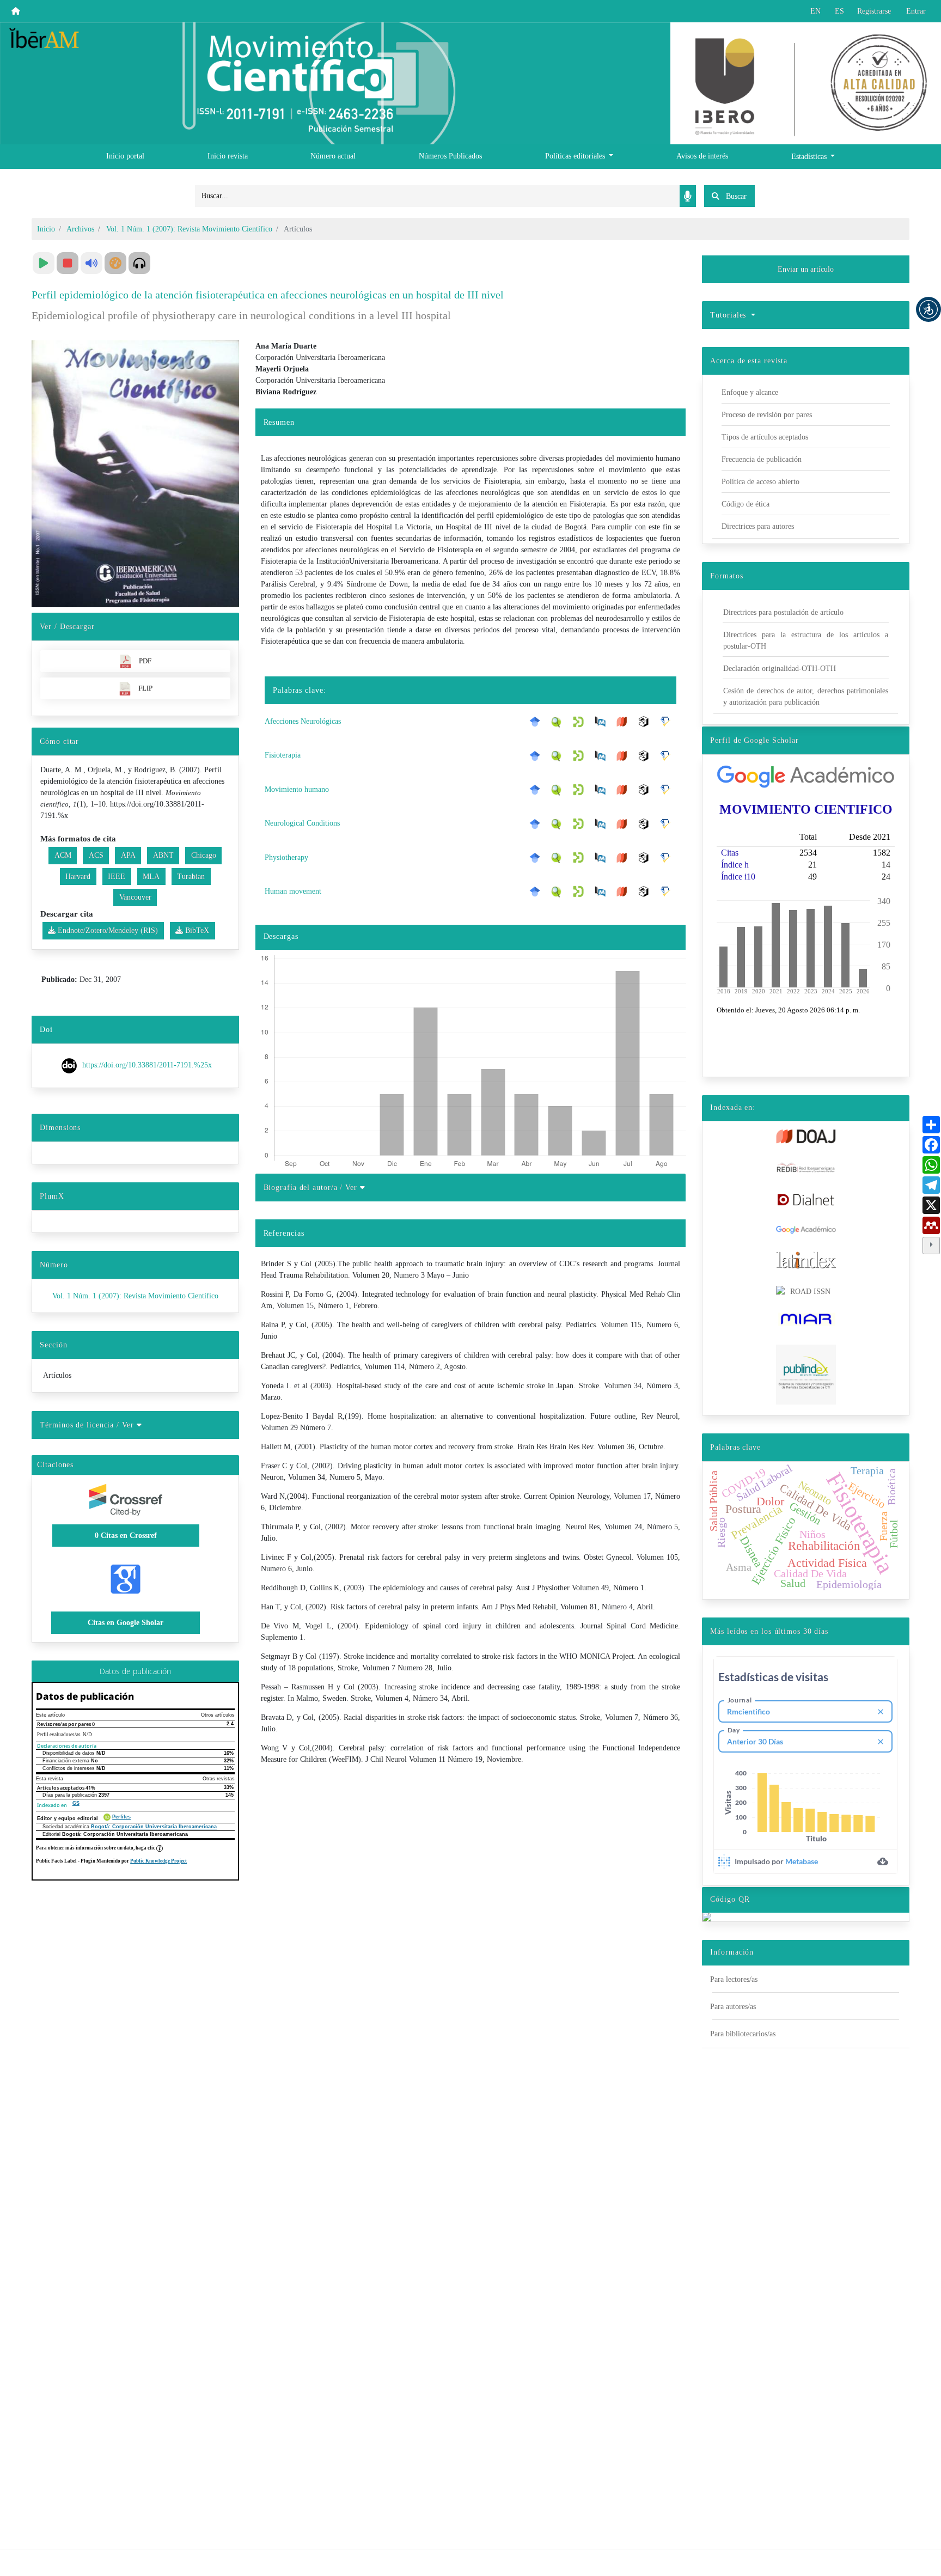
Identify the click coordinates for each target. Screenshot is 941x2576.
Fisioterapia (283, 755)
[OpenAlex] (646, 722)
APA (128, 855)
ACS (96, 855)
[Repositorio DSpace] (581, 721)
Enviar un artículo (806, 269)
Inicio (46, 229)
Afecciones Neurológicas (303, 721)
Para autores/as (733, 2007)
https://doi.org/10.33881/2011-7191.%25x (147, 1066)
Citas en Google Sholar (126, 1623)
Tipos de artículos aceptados (765, 437)
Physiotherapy (286, 857)
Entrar (916, 11)
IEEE (117, 877)
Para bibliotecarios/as (743, 2034)
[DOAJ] (625, 722)
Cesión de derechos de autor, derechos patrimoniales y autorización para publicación (806, 697)
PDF (145, 661)
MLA (151, 877)
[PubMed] (603, 722)
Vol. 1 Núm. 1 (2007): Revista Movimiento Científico (189, 229)
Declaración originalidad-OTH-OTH (780, 669)
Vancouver (135, 897)
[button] (928, 309)
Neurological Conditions (302, 823)
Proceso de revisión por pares (767, 415)
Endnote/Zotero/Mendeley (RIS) (107, 930)
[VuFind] (559, 721)
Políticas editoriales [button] (576, 156)
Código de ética (746, 504)
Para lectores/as (734, 1979)
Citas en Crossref (126, 1536)
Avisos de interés (702, 156)
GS (76, 1803)
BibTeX (196, 930)
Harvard (78, 877)
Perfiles (121, 1817)
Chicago (204, 855)
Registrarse (874, 11)
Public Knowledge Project (158, 1861)
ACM (63, 855)
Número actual (333, 156)
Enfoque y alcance (750, 392)
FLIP (145, 688)
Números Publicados (450, 156)
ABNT (163, 855)
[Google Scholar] (537, 722)
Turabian (191, 877)
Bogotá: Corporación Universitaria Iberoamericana (154, 1827)
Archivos (80, 229)
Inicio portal (125, 156)
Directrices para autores (758, 526)
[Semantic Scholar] (668, 722)
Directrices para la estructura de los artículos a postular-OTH (806, 640)
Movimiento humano (297, 789)
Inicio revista (228, 156)
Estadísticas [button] (810, 157)
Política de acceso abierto (760, 482)
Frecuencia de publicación (762, 459)
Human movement (293, 891)
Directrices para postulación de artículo (783, 612)
